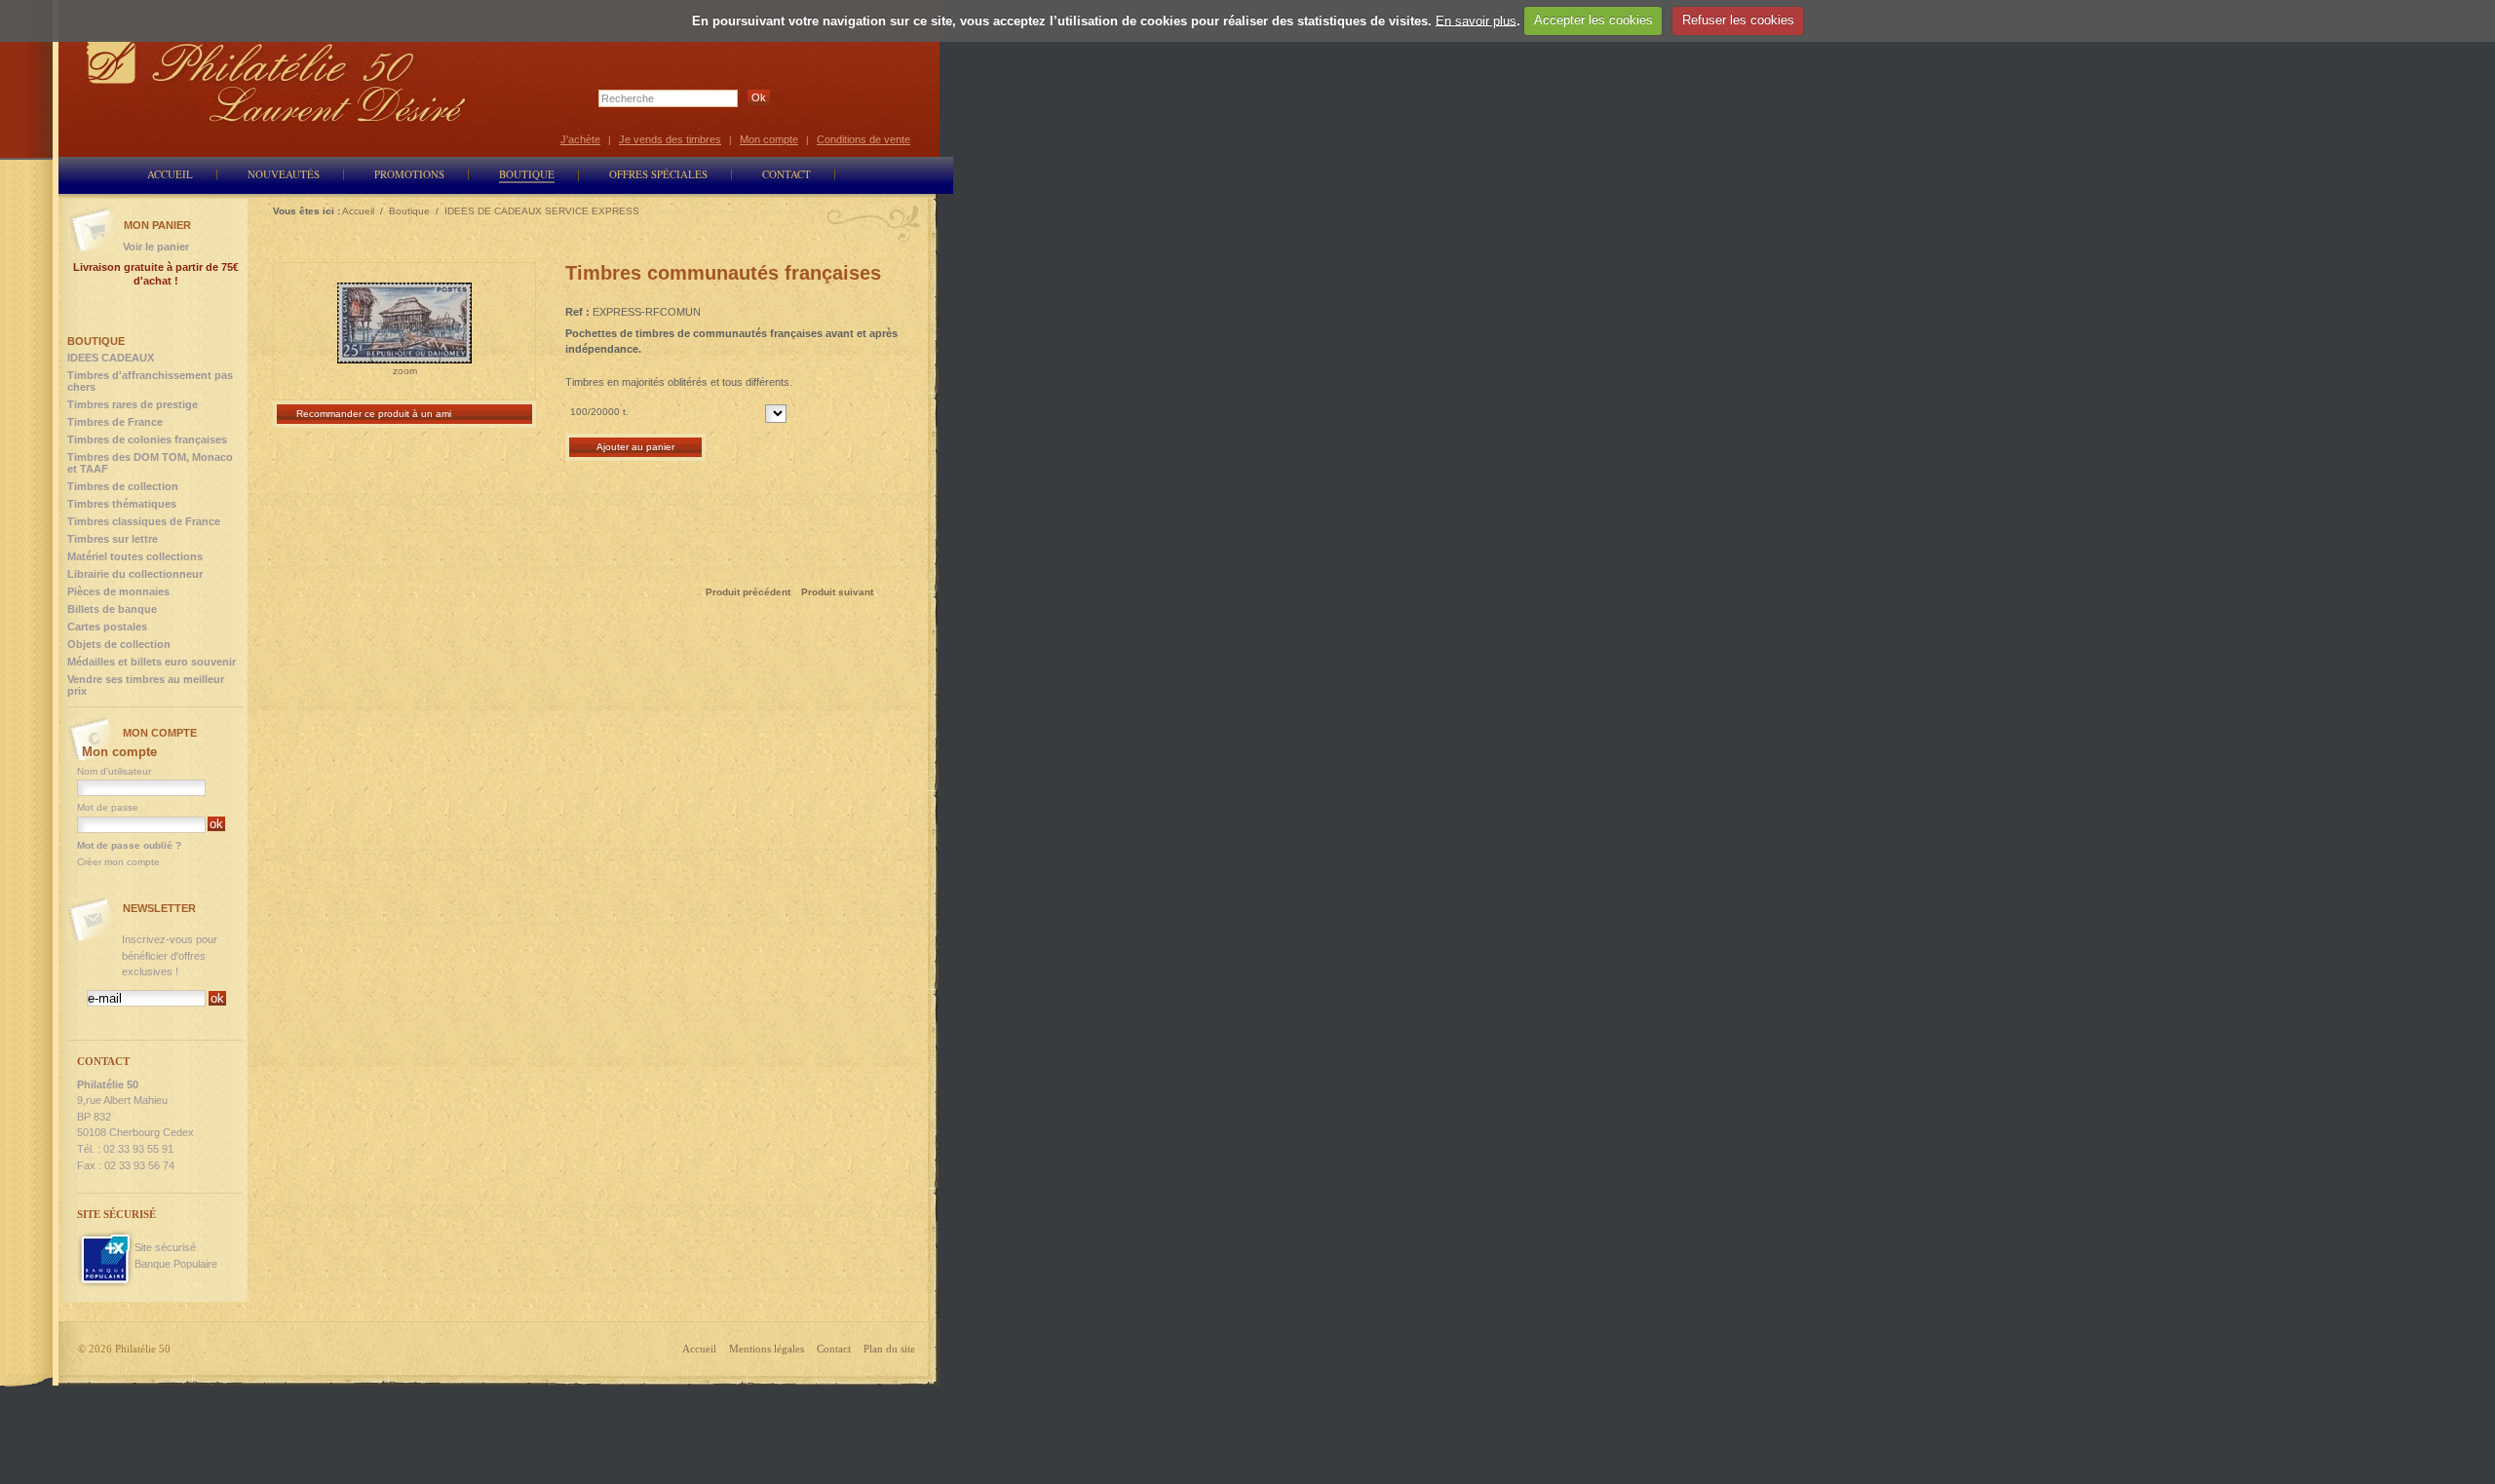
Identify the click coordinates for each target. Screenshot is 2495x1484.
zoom (405, 371)
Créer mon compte (118, 862)
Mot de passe (108, 807)
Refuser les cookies (1738, 20)
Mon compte (769, 139)
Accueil (699, 1349)
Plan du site (889, 1349)
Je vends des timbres (670, 139)
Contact (834, 1349)
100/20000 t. (599, 412)
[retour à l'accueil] (277, 80)
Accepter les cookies (1593, 20)
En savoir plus (1476, 20)
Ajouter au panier (635, 447)
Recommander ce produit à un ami (374, 414)
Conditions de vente (864, 139)
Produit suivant (837, 592)
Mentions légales (767, 1349)
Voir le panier (156, 247)
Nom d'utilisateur (114, 771)
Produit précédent (748, 592)
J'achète (580, 139)
